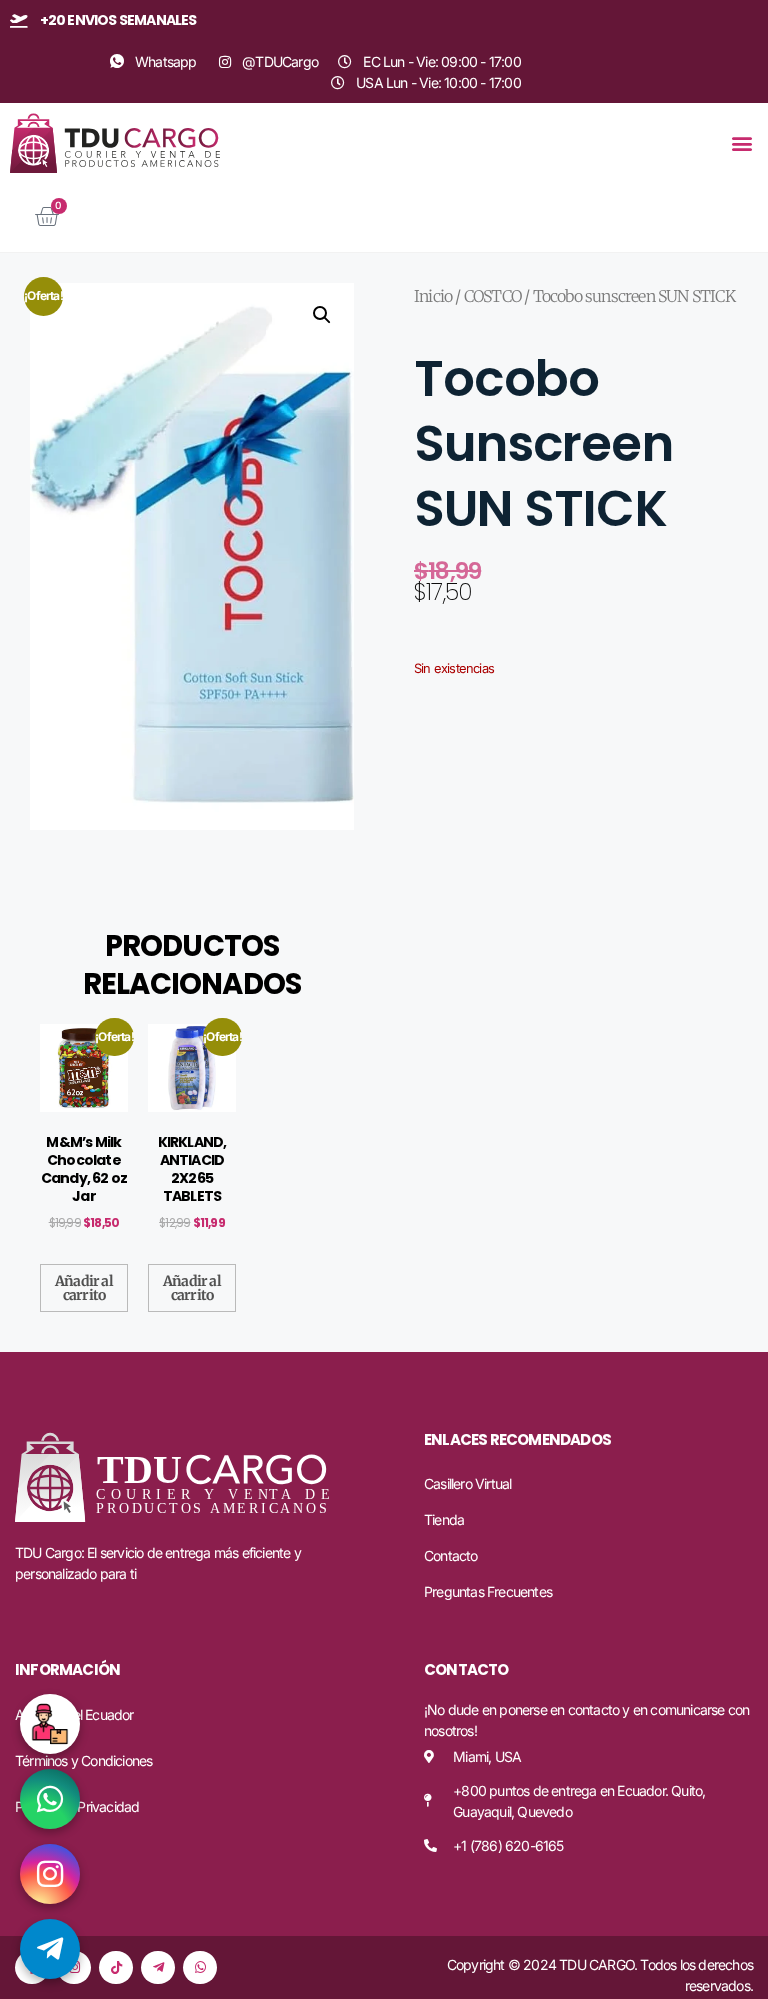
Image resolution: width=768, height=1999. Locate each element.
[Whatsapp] (200, 1968)
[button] (742, 143)
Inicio (433, 296)
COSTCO (492, 296)
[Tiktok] (116, 1968)
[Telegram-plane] (158, 1968)
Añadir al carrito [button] (84, 1288)
